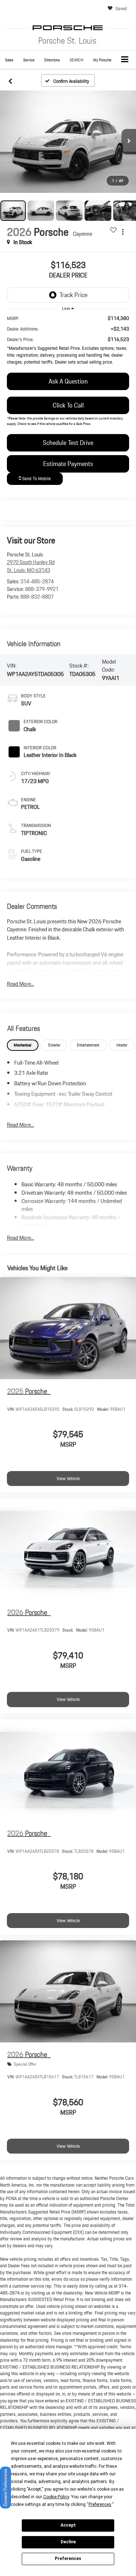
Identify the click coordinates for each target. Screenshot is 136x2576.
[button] (9, 60)
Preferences (68, 2559)
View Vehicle (68, 1479)
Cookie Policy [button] (56, 2497)
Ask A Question (68, 381)
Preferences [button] (100, 2504)
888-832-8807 (37, 597)
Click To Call (68, 405)
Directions (52, 60)
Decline (68, 2542)
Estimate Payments (68, 464)
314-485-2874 (37, 582)
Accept (68, 2525)
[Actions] (123, 232)
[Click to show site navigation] (125, 60)
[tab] (23, 1045)
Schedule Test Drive (68, 443)
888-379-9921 (42, 589)
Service (29, 60)
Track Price (73, 295)
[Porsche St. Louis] (68, 28)
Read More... (20, 984)
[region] (68, 342)
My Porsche (102, 60)
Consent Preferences (5, 2488)
